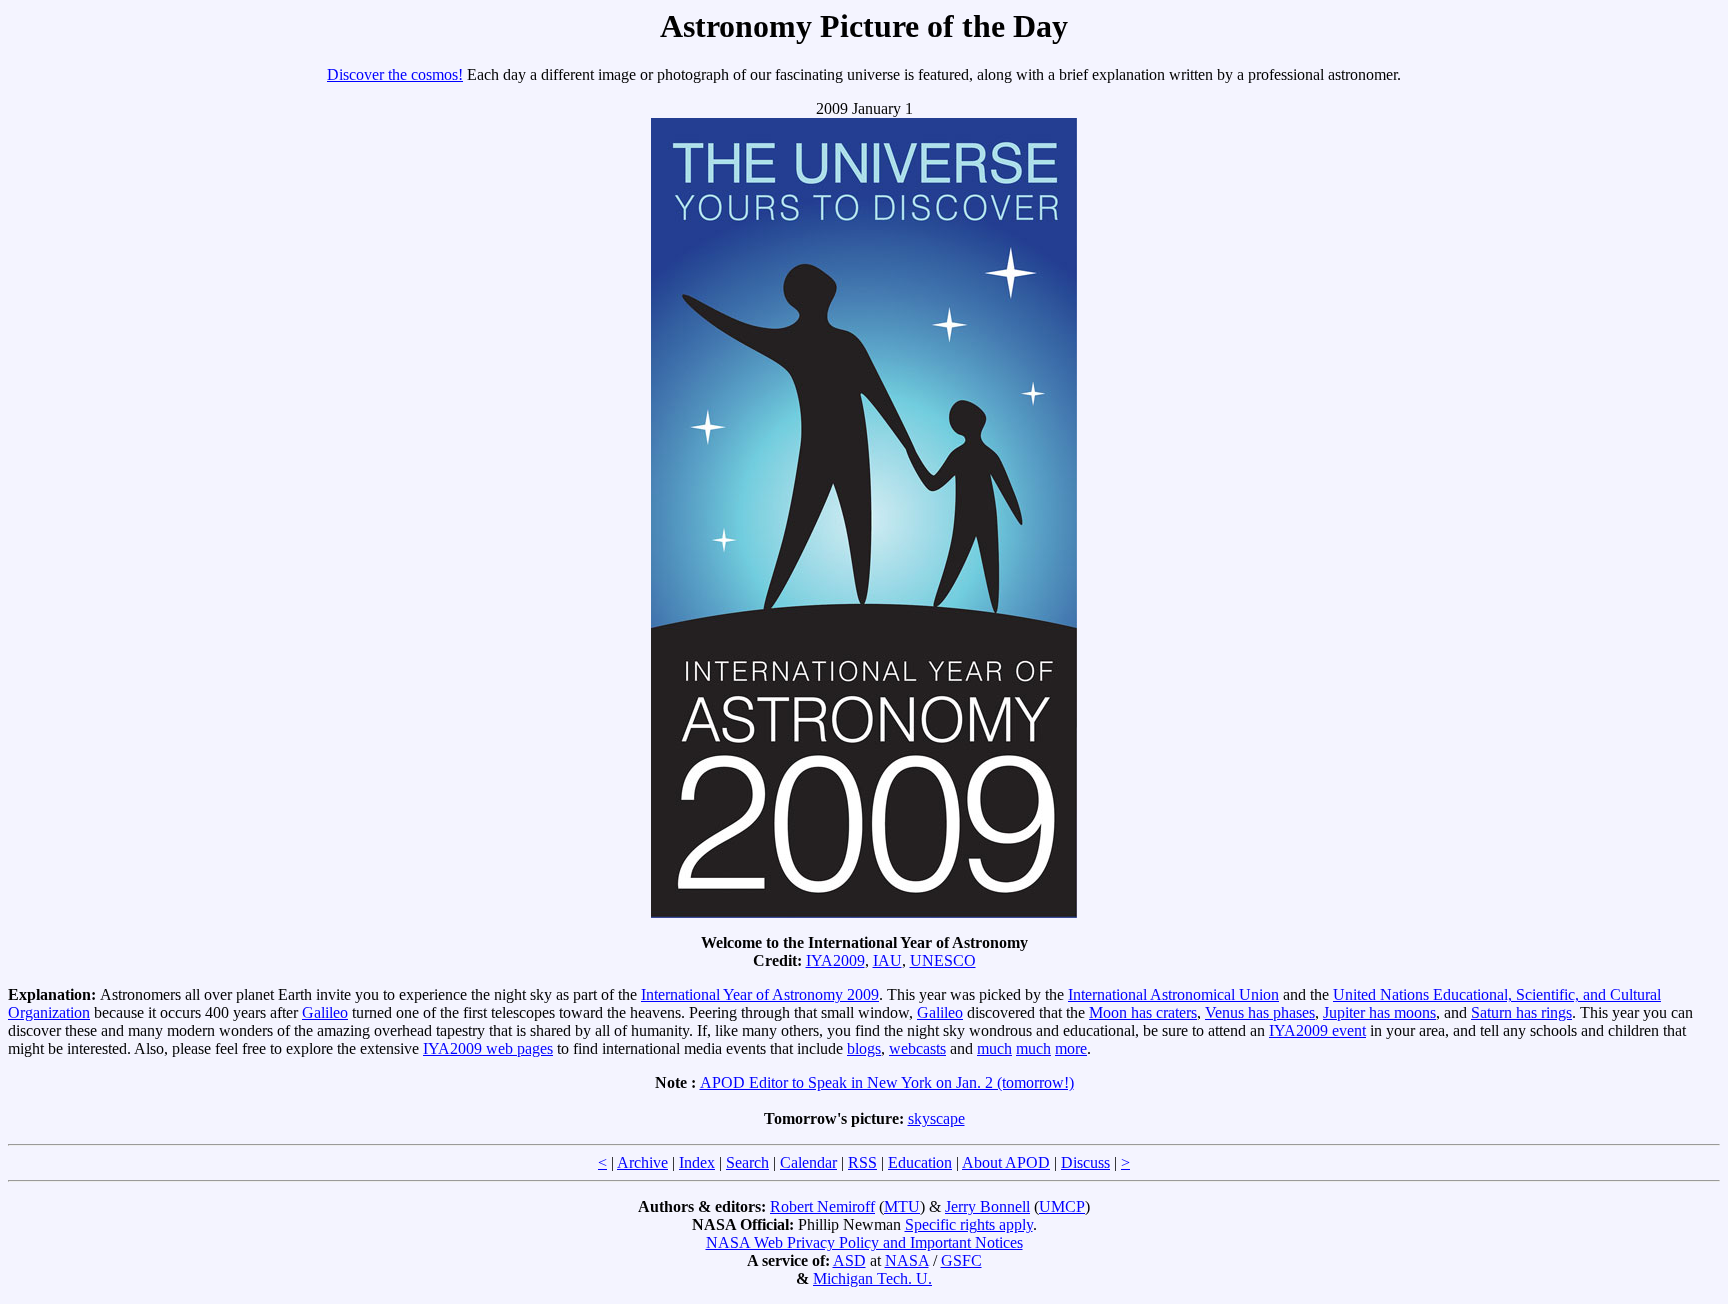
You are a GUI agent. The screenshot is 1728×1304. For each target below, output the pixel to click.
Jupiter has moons (1379, 1012)
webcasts (917, 1048)
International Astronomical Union (1173, 994)
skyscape (936, 1118)
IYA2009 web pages (488, 1048)
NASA (907, 1260)
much (994, 1048)
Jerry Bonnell (987, 1206)
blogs (864, 1048)
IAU (887, 960)
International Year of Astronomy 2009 (760, 994)
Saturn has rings (1521, 1012)
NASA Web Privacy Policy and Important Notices (864, 1242)
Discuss (1085, 1162)
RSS (862, 1162)
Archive (642, 1162)
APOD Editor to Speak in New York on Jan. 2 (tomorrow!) (887, 1082)
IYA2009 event (1317, 1030)
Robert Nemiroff (822, 1206)
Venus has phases (1260, 1012)
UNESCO (943, 960)
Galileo (325, 1012)
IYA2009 (835, 960)
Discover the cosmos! (395, 74)
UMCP (1062, 1206)
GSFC (961, 1260)
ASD (849, 1260)
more (1071, 1048)
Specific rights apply (969, 1224)
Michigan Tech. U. (872, 1278)
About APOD (1006, 1162)
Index (697, 1162)
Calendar (808, 1162)
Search (747, 1162)
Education (920, 1162)
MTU (902, 1206)
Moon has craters (1143, 1012)
